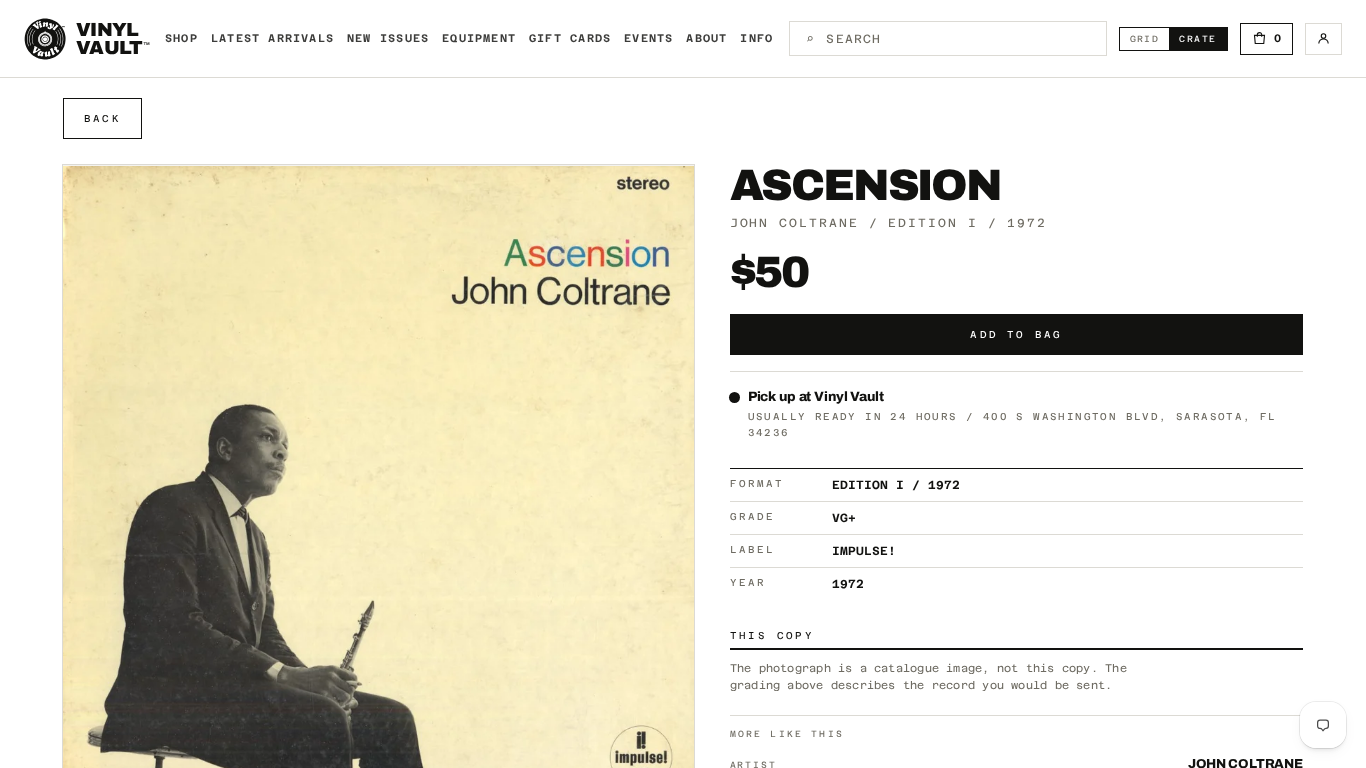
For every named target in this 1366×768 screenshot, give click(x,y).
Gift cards (570, 38)
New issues (388, 38)
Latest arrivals (272, 38)
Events (648, 38)
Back (102, 118)
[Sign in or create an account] (1323, 39)
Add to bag (1016, 334)
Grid (1150, 38)
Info (756, 38)
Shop (181, 38)
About (706, 38)
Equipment (479, 38)
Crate (1202, 38)
